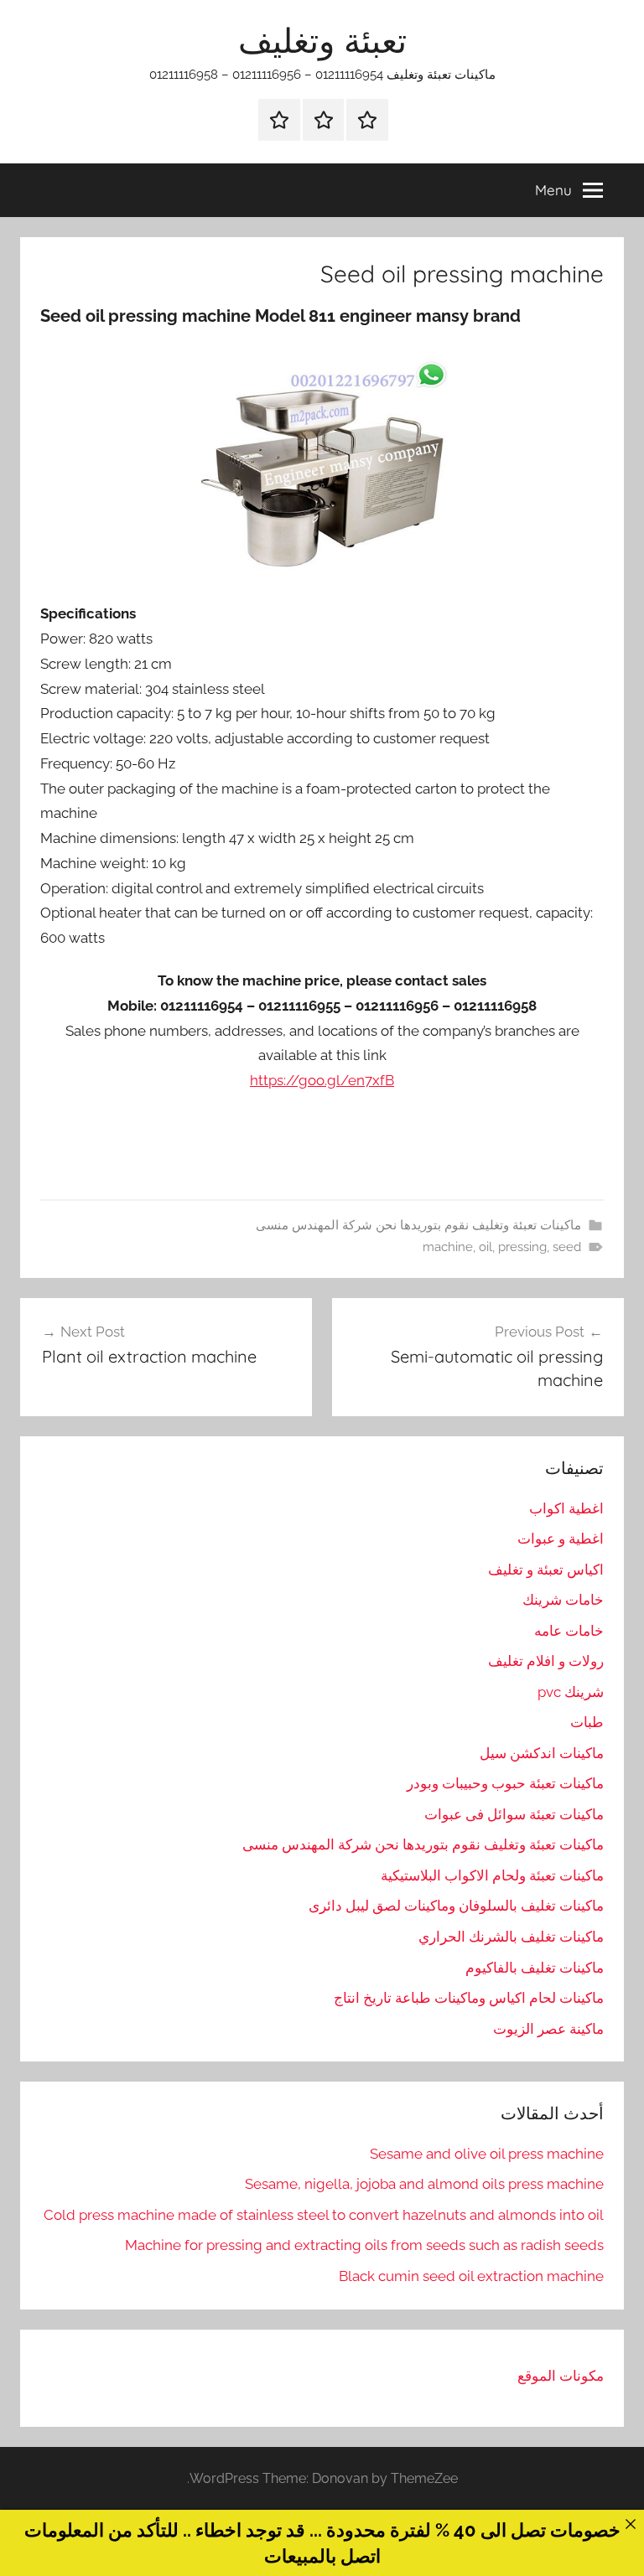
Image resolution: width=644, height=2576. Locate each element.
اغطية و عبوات (561, 1539)
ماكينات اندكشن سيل (542, 1753)
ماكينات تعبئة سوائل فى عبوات (514, 1814)
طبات (587, 1722)
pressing (522, 1247)
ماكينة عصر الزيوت (548, 2029)
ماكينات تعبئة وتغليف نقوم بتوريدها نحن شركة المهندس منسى (418, 1225)
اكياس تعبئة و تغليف (546, 1570)
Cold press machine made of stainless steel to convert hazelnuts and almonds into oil (324, 2215)
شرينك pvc (571, 1692)
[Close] (630, 2524)
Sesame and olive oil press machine (487, 2154)
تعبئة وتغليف (322, 40)
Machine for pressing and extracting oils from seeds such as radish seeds (364, 2245)
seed (567, 1247)
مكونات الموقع (561, 2376)
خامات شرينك (563, 1600)
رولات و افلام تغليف (546, 1661)
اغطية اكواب (566, 1508)
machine (448, 1247)
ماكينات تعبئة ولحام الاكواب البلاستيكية (492, 1875)
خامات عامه (569, 1631)
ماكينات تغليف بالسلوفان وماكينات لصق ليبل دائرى (456, 1906)
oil (486, 1247)
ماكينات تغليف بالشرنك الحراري (511, 1937)
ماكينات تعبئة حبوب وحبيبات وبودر (505, 1783)
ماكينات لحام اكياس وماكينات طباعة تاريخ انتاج (469, 1998)
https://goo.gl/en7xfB (322, 1080)
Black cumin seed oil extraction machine (471, 2276)
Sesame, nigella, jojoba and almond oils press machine (424, 2184)
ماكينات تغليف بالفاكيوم (535, 1968)
